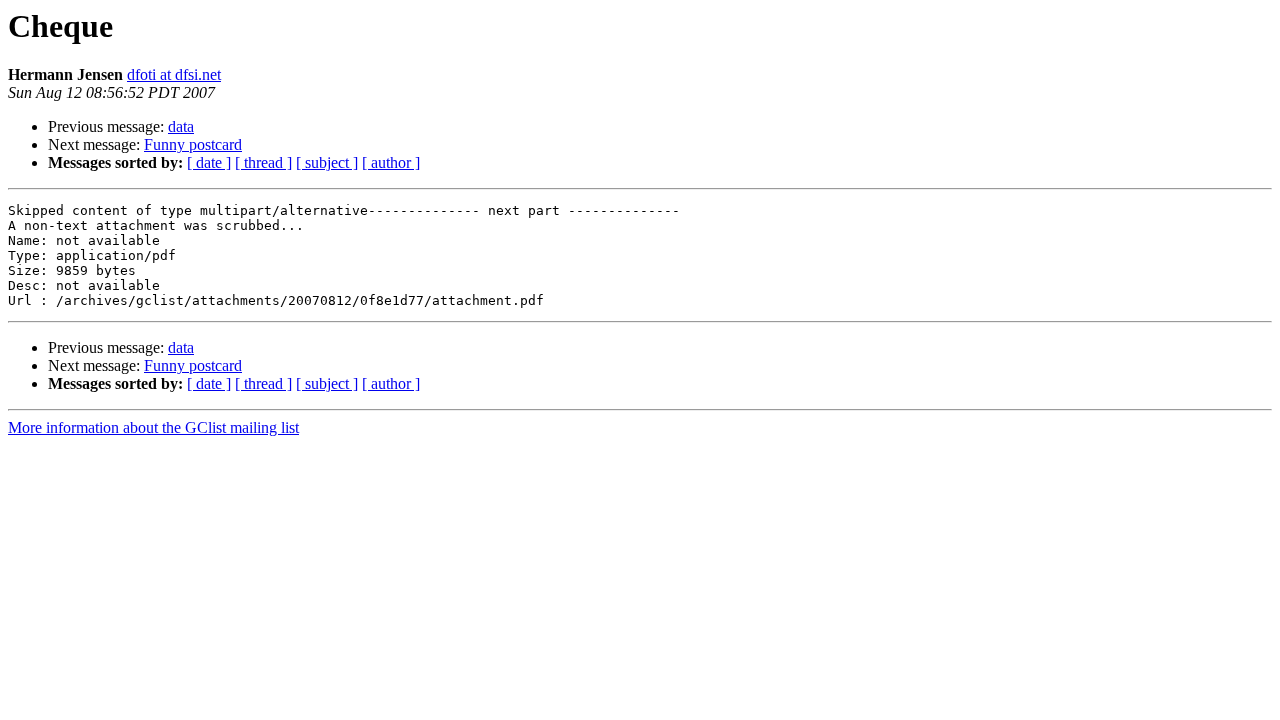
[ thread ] (263, 162)
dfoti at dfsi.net (174, 74)
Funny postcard (193, 144)
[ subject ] (327, 162)
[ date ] (209, 162)
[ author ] (391, 162)
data (181, 126)
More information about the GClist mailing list (153, 427)
